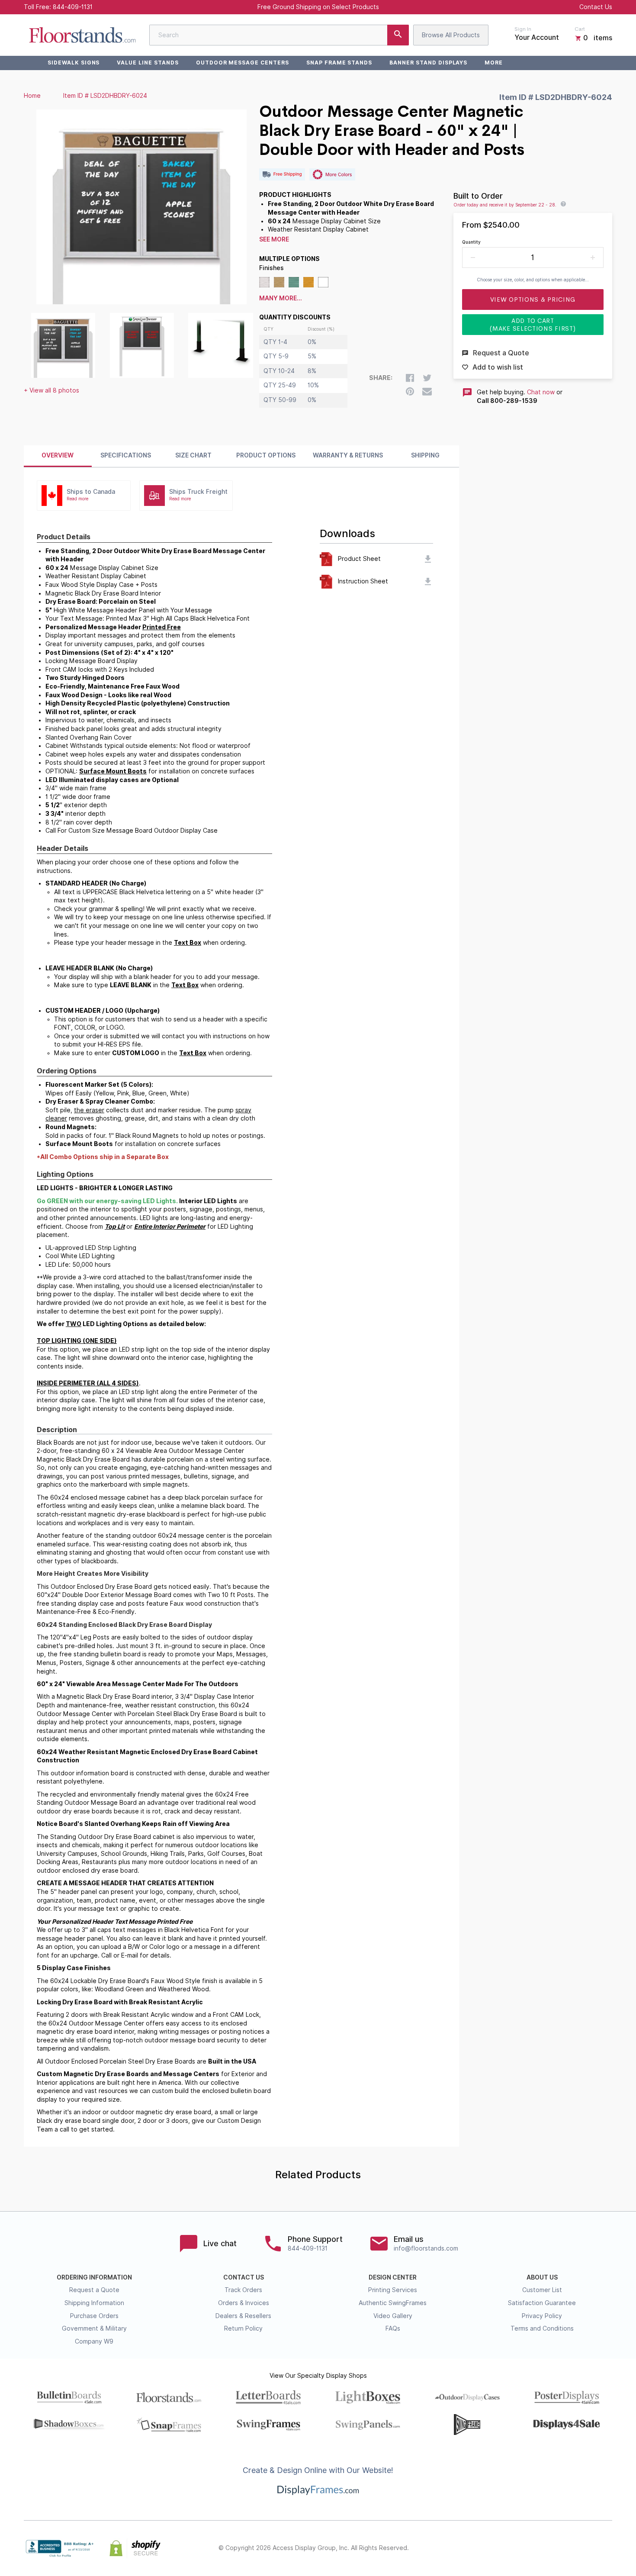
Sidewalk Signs (74, 63)
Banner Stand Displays (428, 63)
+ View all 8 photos (51, 390)
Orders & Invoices (244, 2303)
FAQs (393, 2328)
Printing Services (393, 2290)
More (494, 63)
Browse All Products (451, 35)
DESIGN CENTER (393, 2277)
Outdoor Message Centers (243, 63)
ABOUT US (542, 2277)
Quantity (471, 242)
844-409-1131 (73, 7)
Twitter (550, 2548)
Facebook (531, 2548)
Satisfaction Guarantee (542, 2303)
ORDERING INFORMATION (94, 2277)
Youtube (607, 2548)
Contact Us (596, 7)
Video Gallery (393, 2316)
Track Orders (243, 2290)
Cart (580, 29)
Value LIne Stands (148, 63)
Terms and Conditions (542, 2328)
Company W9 (94, 2341)
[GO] (398, 35)
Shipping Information (94, 2303)
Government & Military (94, 2328)
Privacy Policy (542, 2316)
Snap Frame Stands (339, 63)
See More (274, 239)
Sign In (523, 29)
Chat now (541, 392)
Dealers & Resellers (243, 2316)
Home (32, 96)
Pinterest (569, 2548)
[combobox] (279, 35)
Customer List (542, 2290)
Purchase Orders (94, 2316)
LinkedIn (588, 2548)
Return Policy (243, 2328)
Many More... (281, 298)
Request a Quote (94, 2290)
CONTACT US (244, 2277)
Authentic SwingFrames (393, 2303)
